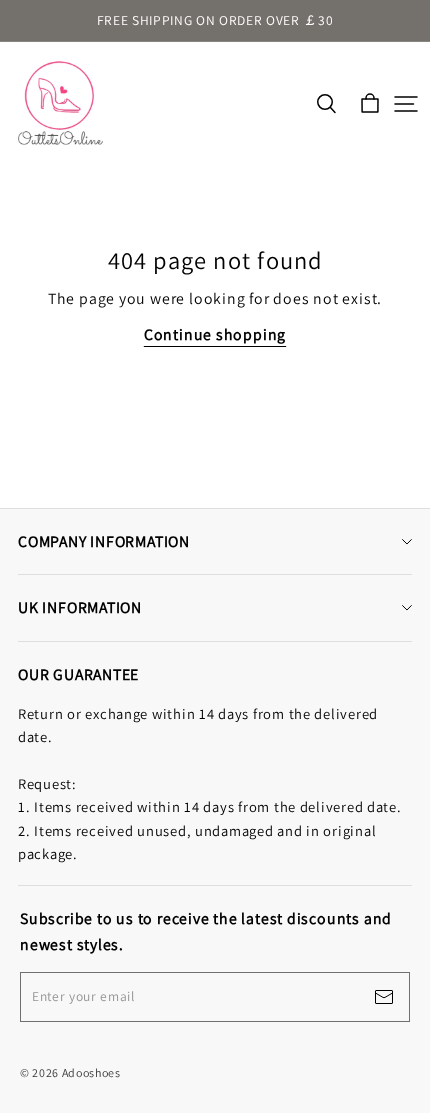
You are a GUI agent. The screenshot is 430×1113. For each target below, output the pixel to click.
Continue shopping (215, 334)
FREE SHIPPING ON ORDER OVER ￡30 (215, 20)
